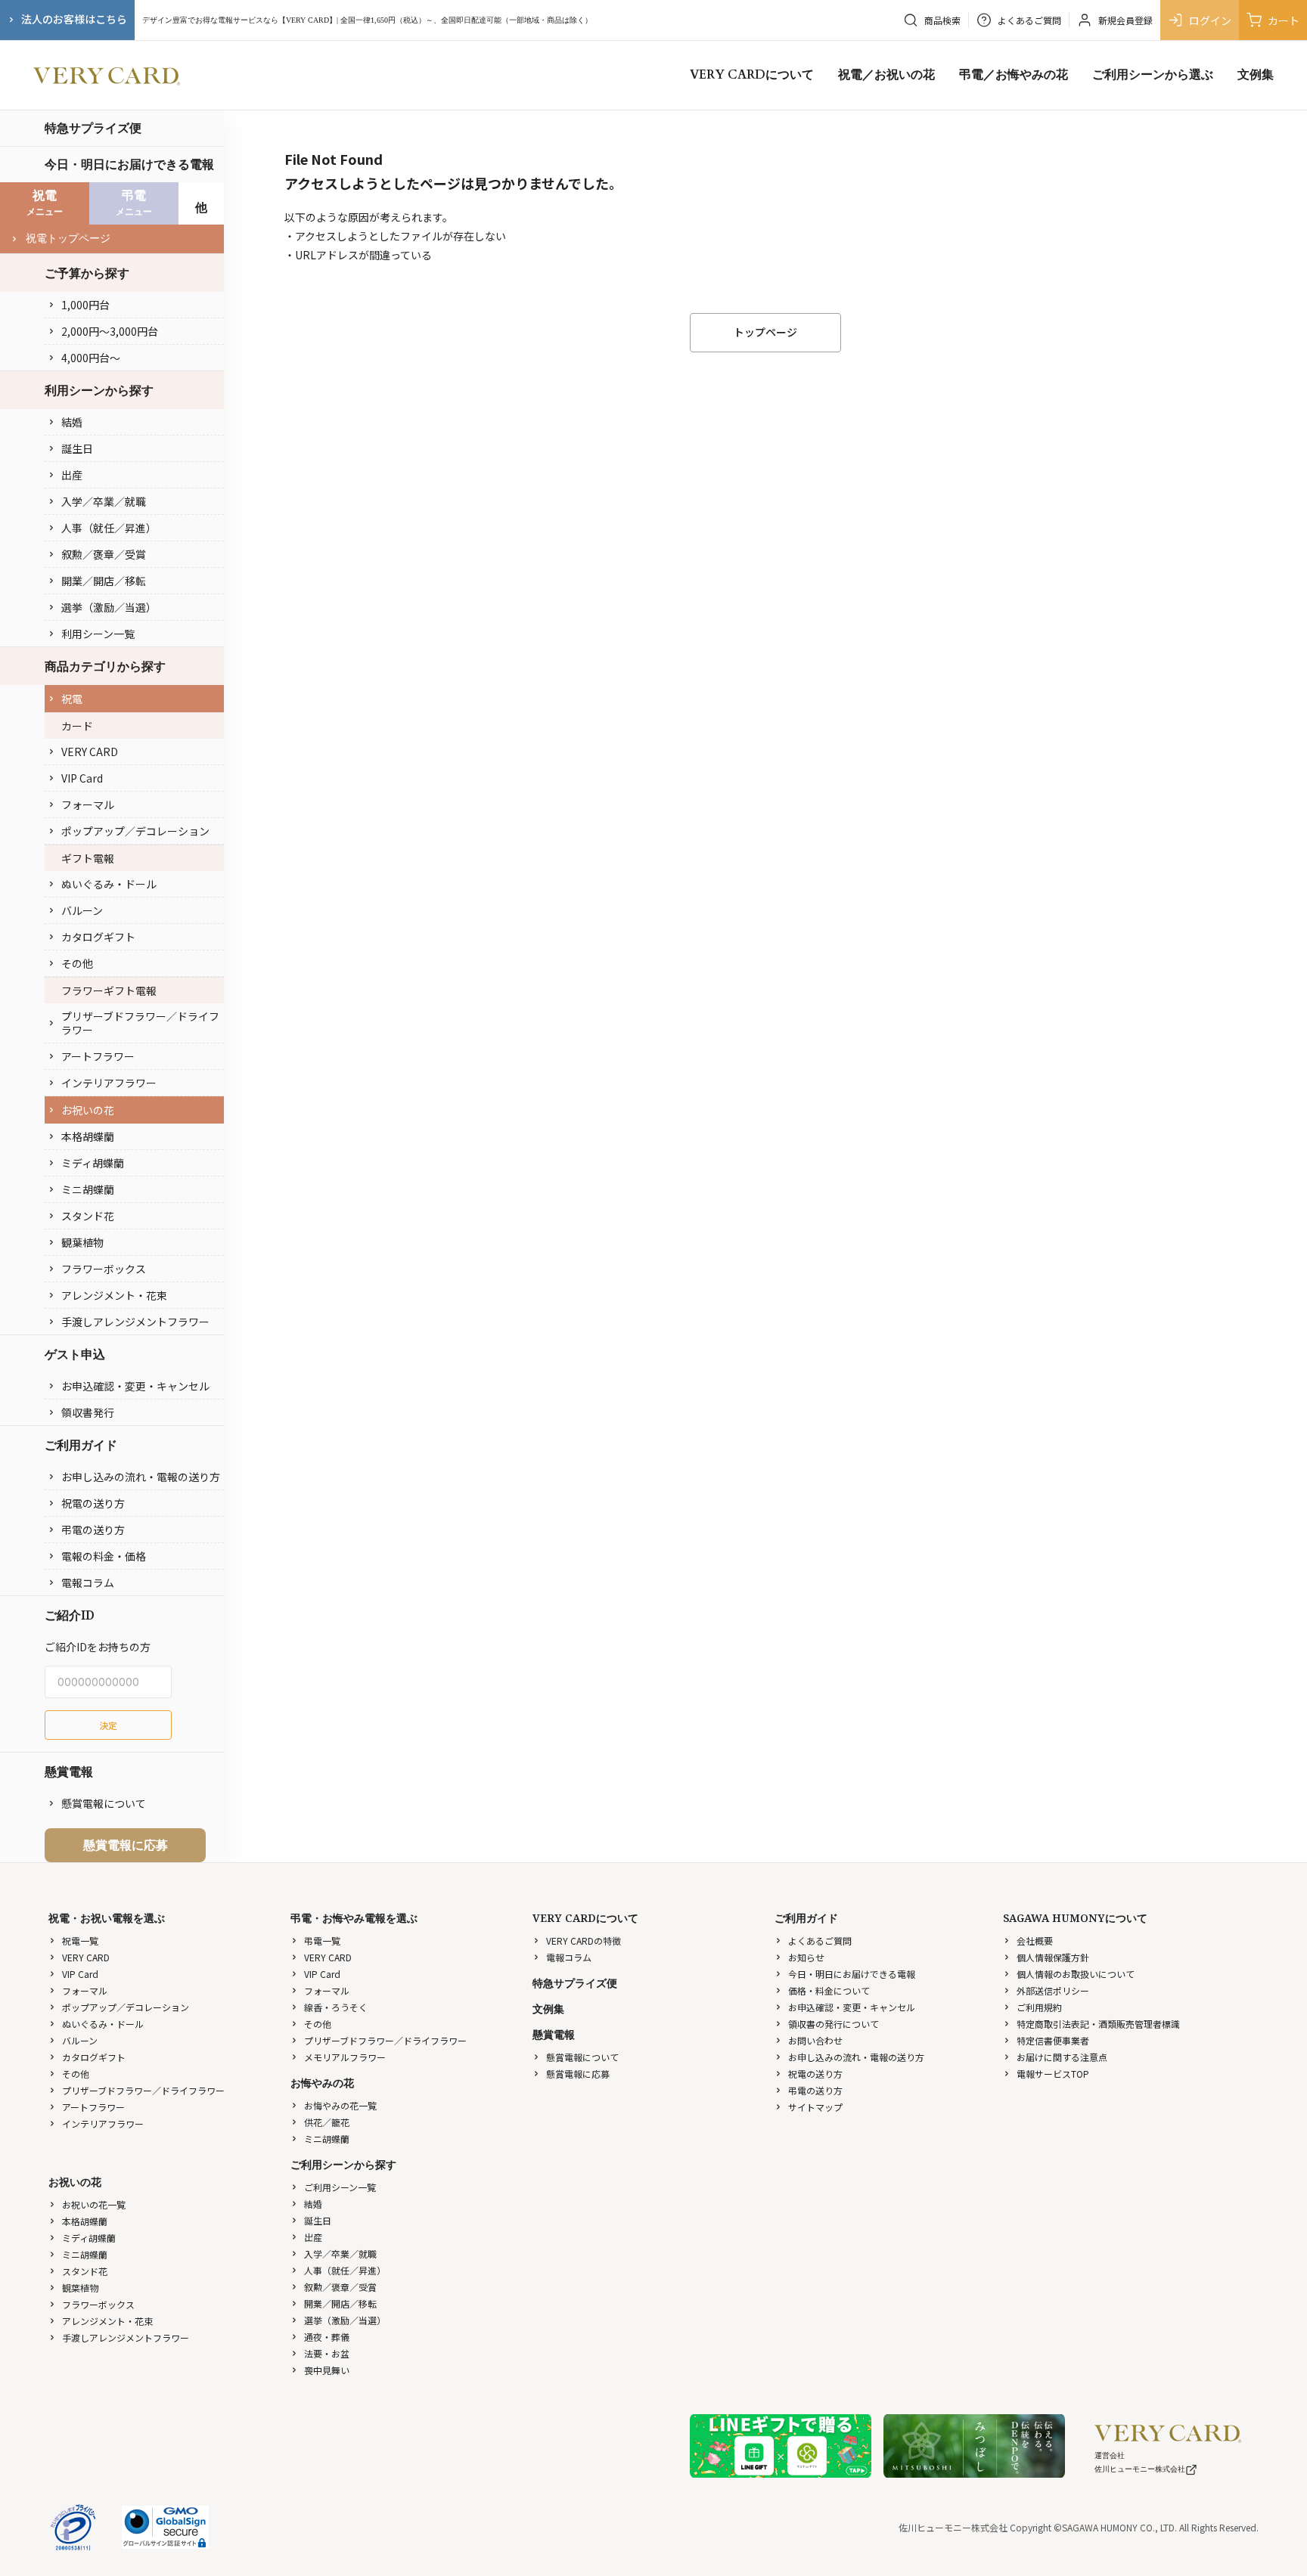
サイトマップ (815, 2107)
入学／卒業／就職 (104, 501)
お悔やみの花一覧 (340, 2105)
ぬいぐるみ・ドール (109, 884)
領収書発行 (88, 1412)
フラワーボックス (104, 1269)
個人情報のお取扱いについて (1076, 1974)
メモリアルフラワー (345, 2057)
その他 (77, 963)
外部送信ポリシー (1053, 1990)
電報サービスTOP (1053, 2074)
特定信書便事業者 (1053, 2040)
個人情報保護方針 (1053, 1957)
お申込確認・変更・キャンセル (135, 1386)
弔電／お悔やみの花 (1014, 75)
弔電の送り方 (93, 1530)
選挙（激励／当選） (109, 607)
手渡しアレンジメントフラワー (135, 1322)
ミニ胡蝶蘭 (88, 1189)
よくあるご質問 (820, 1941)
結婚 (72, 422)
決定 (108, 1725)
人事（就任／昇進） (109, 528)
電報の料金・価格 (104, 1556)
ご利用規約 (1039, 2007)
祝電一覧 (80, 1941)
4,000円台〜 (91, 358)
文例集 (1256, 75)
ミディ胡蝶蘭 (93, 1163)
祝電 (72, 699)
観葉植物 (82, 1242)
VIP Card (82, 778)
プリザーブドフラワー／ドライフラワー (140, 1023)
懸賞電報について (104, 1803)
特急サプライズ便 (93, 128)
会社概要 (1035, 1941)
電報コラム (88, 1582)
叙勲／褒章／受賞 (104, 554)
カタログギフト (98, 937)
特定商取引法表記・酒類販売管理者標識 (1098, 2024)
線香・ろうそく (336, 2007)
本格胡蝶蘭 (88, 1136)
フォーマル (88, 804)
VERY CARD (90, 752)
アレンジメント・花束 (114, 1295)
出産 (72, 475)
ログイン (1210, 20)
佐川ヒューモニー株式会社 (1140, 2469)
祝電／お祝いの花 (886, 75)
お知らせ (806, 1957)
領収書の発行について (834, 2024)
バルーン (82, 910)
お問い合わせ (815, 2040)
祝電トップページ (68, 239)
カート (1284, 20)
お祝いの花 (88, 1110)
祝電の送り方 (93, 1503)
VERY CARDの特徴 (584, 1941)
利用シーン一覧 (98, 634)
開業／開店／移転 (104, 581)
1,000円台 (85, 305)
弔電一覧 (322, 1941)
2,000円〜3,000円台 (110, 331)
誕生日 (77, 448)
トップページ (765, 332)
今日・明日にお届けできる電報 (129, 164)
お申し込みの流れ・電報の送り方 (141, 1477)
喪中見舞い (327, 2370)
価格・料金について (829, 1990)
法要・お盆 (327, 2353)
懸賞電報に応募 (126, 1845)
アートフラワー (98, 1056)
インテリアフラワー (109, 1083)
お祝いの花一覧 (94, 2204)
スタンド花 (88, 1216)
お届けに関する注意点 (1062, 2057)
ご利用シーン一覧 (340, 2187)
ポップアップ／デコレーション (135, 831)
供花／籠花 (327, 2122)
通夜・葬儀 (327, 2337)
